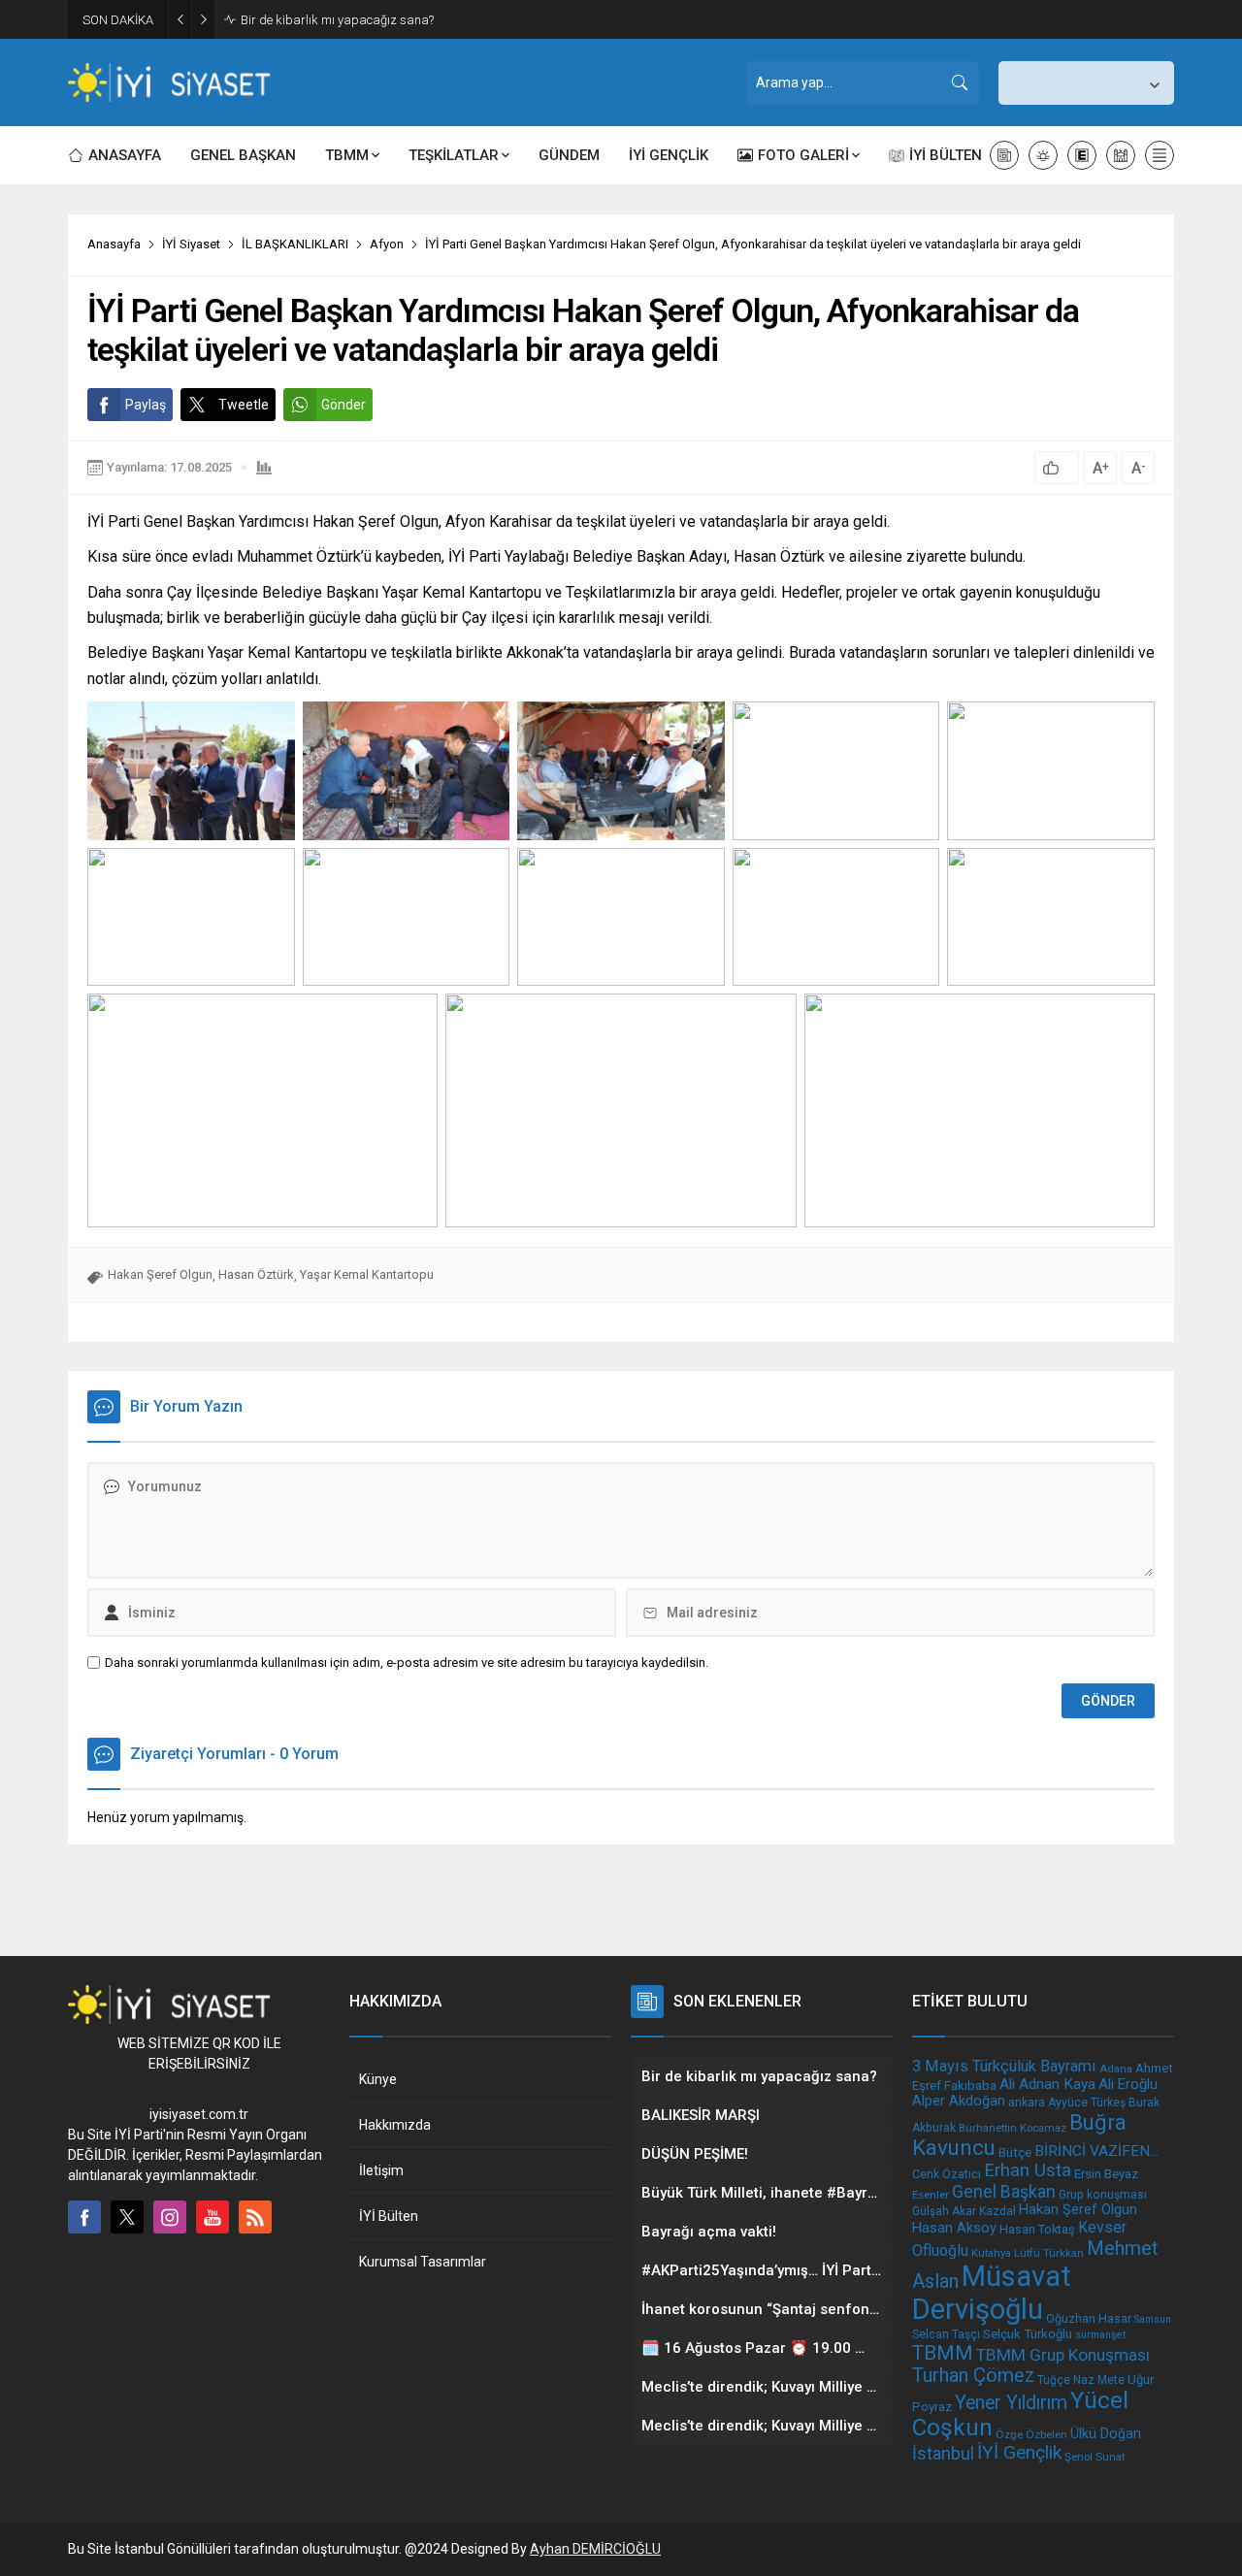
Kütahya (991, 2253)
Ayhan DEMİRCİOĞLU (595, 2549)
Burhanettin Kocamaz (1013, 2128)
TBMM (943, 2353)
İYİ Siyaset (191, 244)
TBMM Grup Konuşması (1063, 2355)
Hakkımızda (395, 2125)
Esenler (931, 2195)
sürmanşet (1100, 2335)
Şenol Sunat (1095, 2457)
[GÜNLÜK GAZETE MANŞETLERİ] (1004, 155)
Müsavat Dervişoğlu (992, 2293)
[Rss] (255, 2217)
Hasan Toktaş (1037, 2229)
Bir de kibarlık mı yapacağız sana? (337, 20)
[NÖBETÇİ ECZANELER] (1082, 155)
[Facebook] (84, 2217)
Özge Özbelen (1031, 2434)
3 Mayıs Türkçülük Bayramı (1004, 2066)
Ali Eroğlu (1128, 2084)
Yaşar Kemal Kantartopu (367, 1274)
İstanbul (943, 2453)
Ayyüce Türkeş (1087, 2103)
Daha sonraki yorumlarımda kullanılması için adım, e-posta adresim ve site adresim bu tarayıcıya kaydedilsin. (407, 1663)
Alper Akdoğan (959, 2101)
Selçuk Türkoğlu (1028, 2334)
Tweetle (244, 405)
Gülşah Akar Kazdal (964, 2211)
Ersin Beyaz (1106, 2174)
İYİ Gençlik (1019, 2452)
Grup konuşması (1103, 2195)
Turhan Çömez (973, 2376)
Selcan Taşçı (946, 2334)
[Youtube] (212, 2217)
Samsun (1153, 2319)
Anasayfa (114, 244)
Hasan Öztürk (256, 1274)
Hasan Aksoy (954, 2228)
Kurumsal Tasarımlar (423, 2262)
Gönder (343, 405)
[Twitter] (127, 2217)
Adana (1116, 2069)
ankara (1027, 2102)
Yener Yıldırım (1011, 2403)
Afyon (387, 244)
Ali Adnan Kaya (1047, 2084)
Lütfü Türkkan (1049, 2253)
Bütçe (1015, 2152)
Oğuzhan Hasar (1089, 2318)
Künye (378, 2079)
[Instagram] (170, 2217)
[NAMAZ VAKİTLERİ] (1121, 155)
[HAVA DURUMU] (1043, 155)
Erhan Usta (1028, 2170)
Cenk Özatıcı (947, 2174)
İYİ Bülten (389, 2216)
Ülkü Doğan (1106, 2433)
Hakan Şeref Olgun (160, 1274)
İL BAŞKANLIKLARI (295, 244)
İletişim (381, 2170)
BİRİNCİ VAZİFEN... (1096, 2151)
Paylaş (146, 405)
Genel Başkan (1004, 2191)
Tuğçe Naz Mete (1081, 2380)
